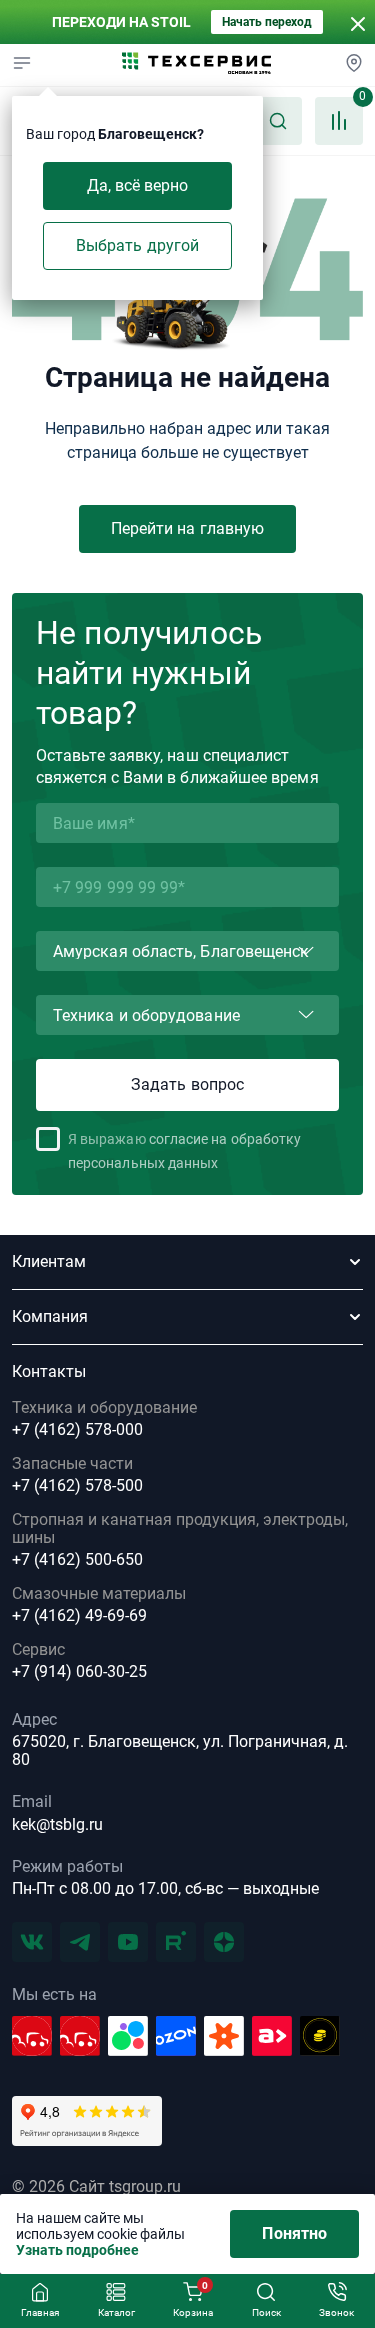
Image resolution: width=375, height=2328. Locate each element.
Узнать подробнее (77, 2250)
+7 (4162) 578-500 (77, 1486)
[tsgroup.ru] (197, 65)
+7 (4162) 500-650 (77, 1560)
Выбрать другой (137, 245)
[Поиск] (278, 121)
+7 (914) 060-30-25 (79, 1672)
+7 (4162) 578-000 (77, 1430)
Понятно (294, 2233)
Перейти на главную (187, 528)
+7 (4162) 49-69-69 (79, 1616)
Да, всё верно (138, 185)
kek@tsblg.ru (57, 1824)
